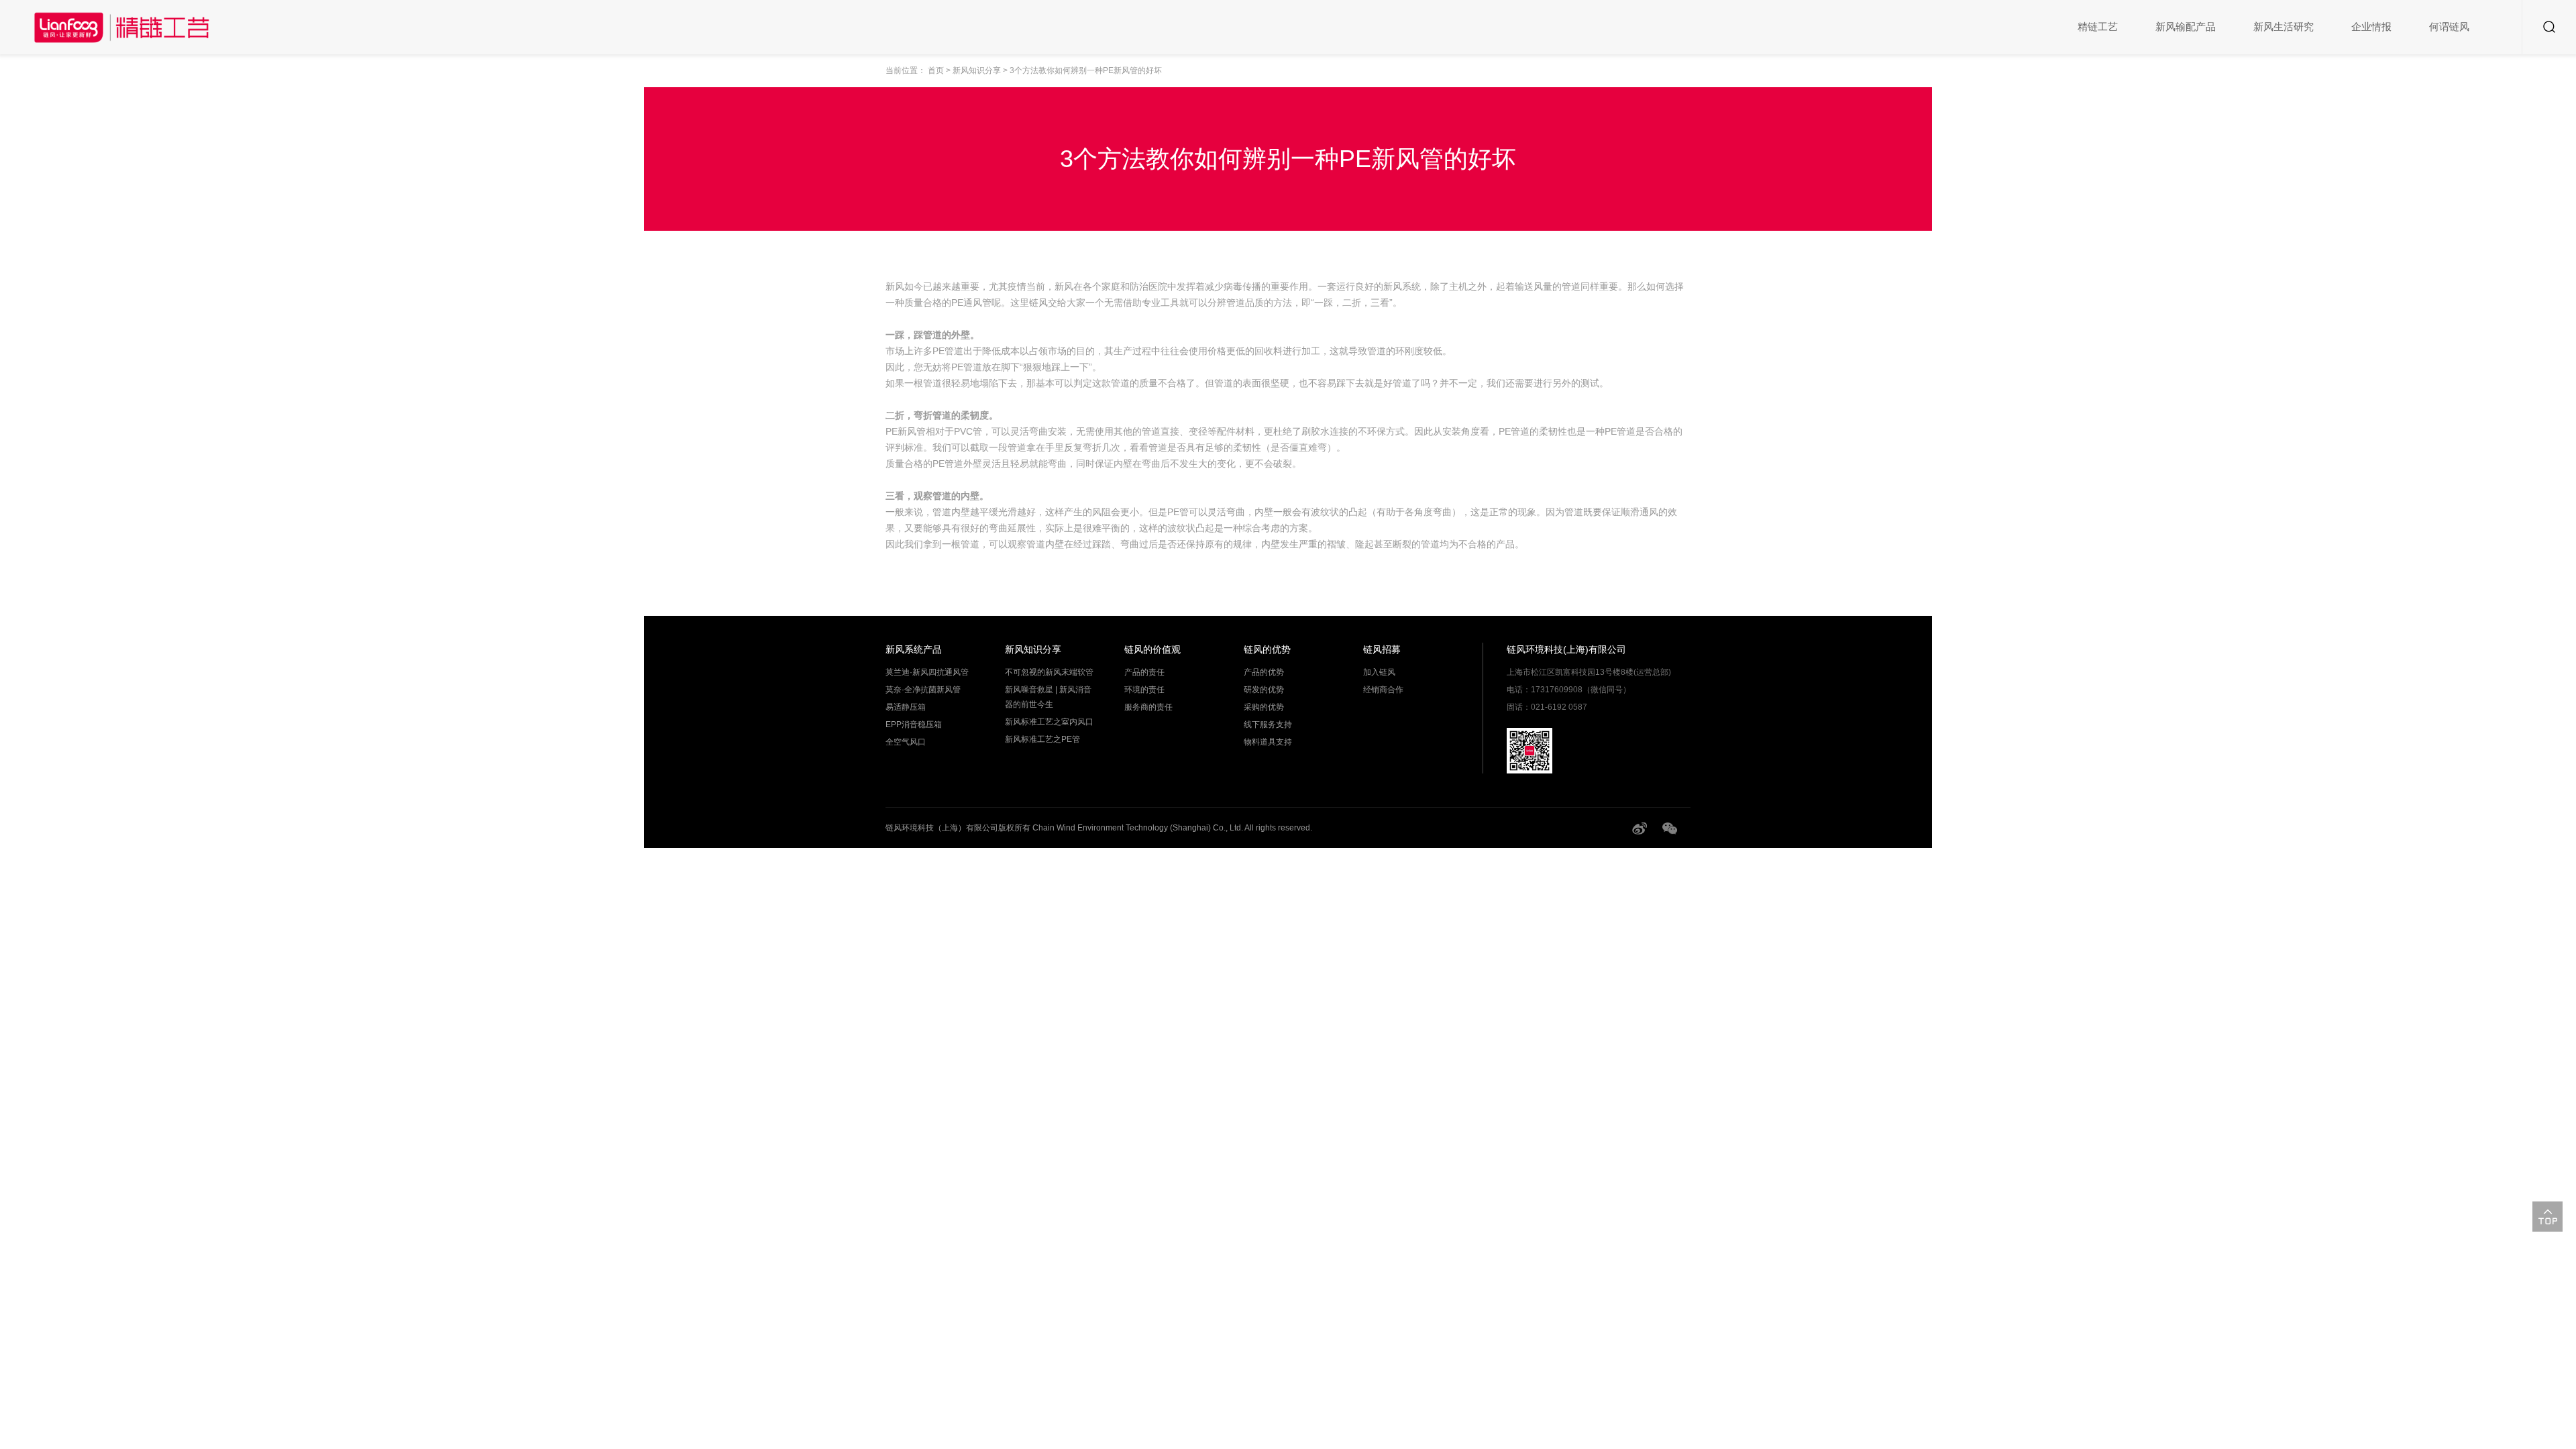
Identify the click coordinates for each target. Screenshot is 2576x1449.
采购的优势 (1264, 707)
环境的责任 (1144, 690)
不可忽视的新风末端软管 (1049, 672)
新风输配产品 (2186, 26)
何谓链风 (2449, 26)
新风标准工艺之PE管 (1042, 739)
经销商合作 (1383, 690)
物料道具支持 (1268, 742)
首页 (936, 70)
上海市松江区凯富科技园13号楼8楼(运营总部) (1589, 672)
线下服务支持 (1268, 724)
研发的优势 (1264, 690)
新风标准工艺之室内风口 (1049, 722)
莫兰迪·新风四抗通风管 (927, 672)
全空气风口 (906, 742)
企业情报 (2371, 26)
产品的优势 (1264, 672)
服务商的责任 (1148, 707)
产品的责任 (1144, 672)
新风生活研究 (2284, 26)
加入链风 (1379, 672)
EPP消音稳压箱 (914, 724)
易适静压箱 (906, 707)
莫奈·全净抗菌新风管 (923, 690)
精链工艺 (2098, 26)
